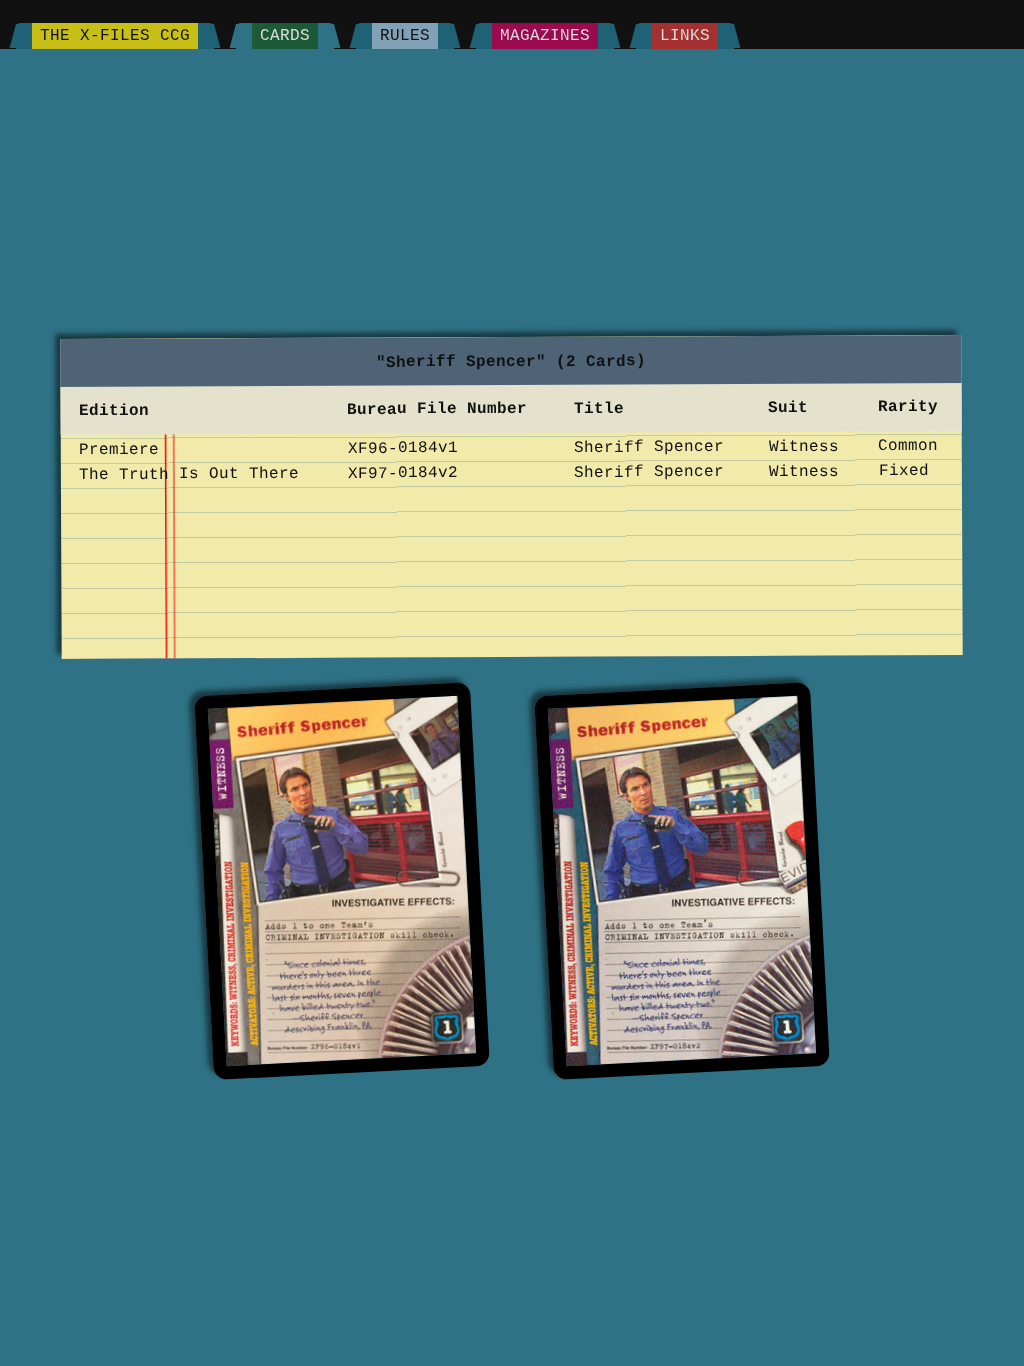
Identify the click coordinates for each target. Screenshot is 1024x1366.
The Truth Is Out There (189, 474)
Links (685, 36)
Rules (405, 36)
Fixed (904, 471)
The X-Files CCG (115, 36)
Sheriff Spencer (649, 447)
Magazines (545, 36)
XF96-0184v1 (403, 448)
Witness (804, 446)
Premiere (119, 449)
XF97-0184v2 (403, 473)
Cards (285, 36)
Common (909, 446)
